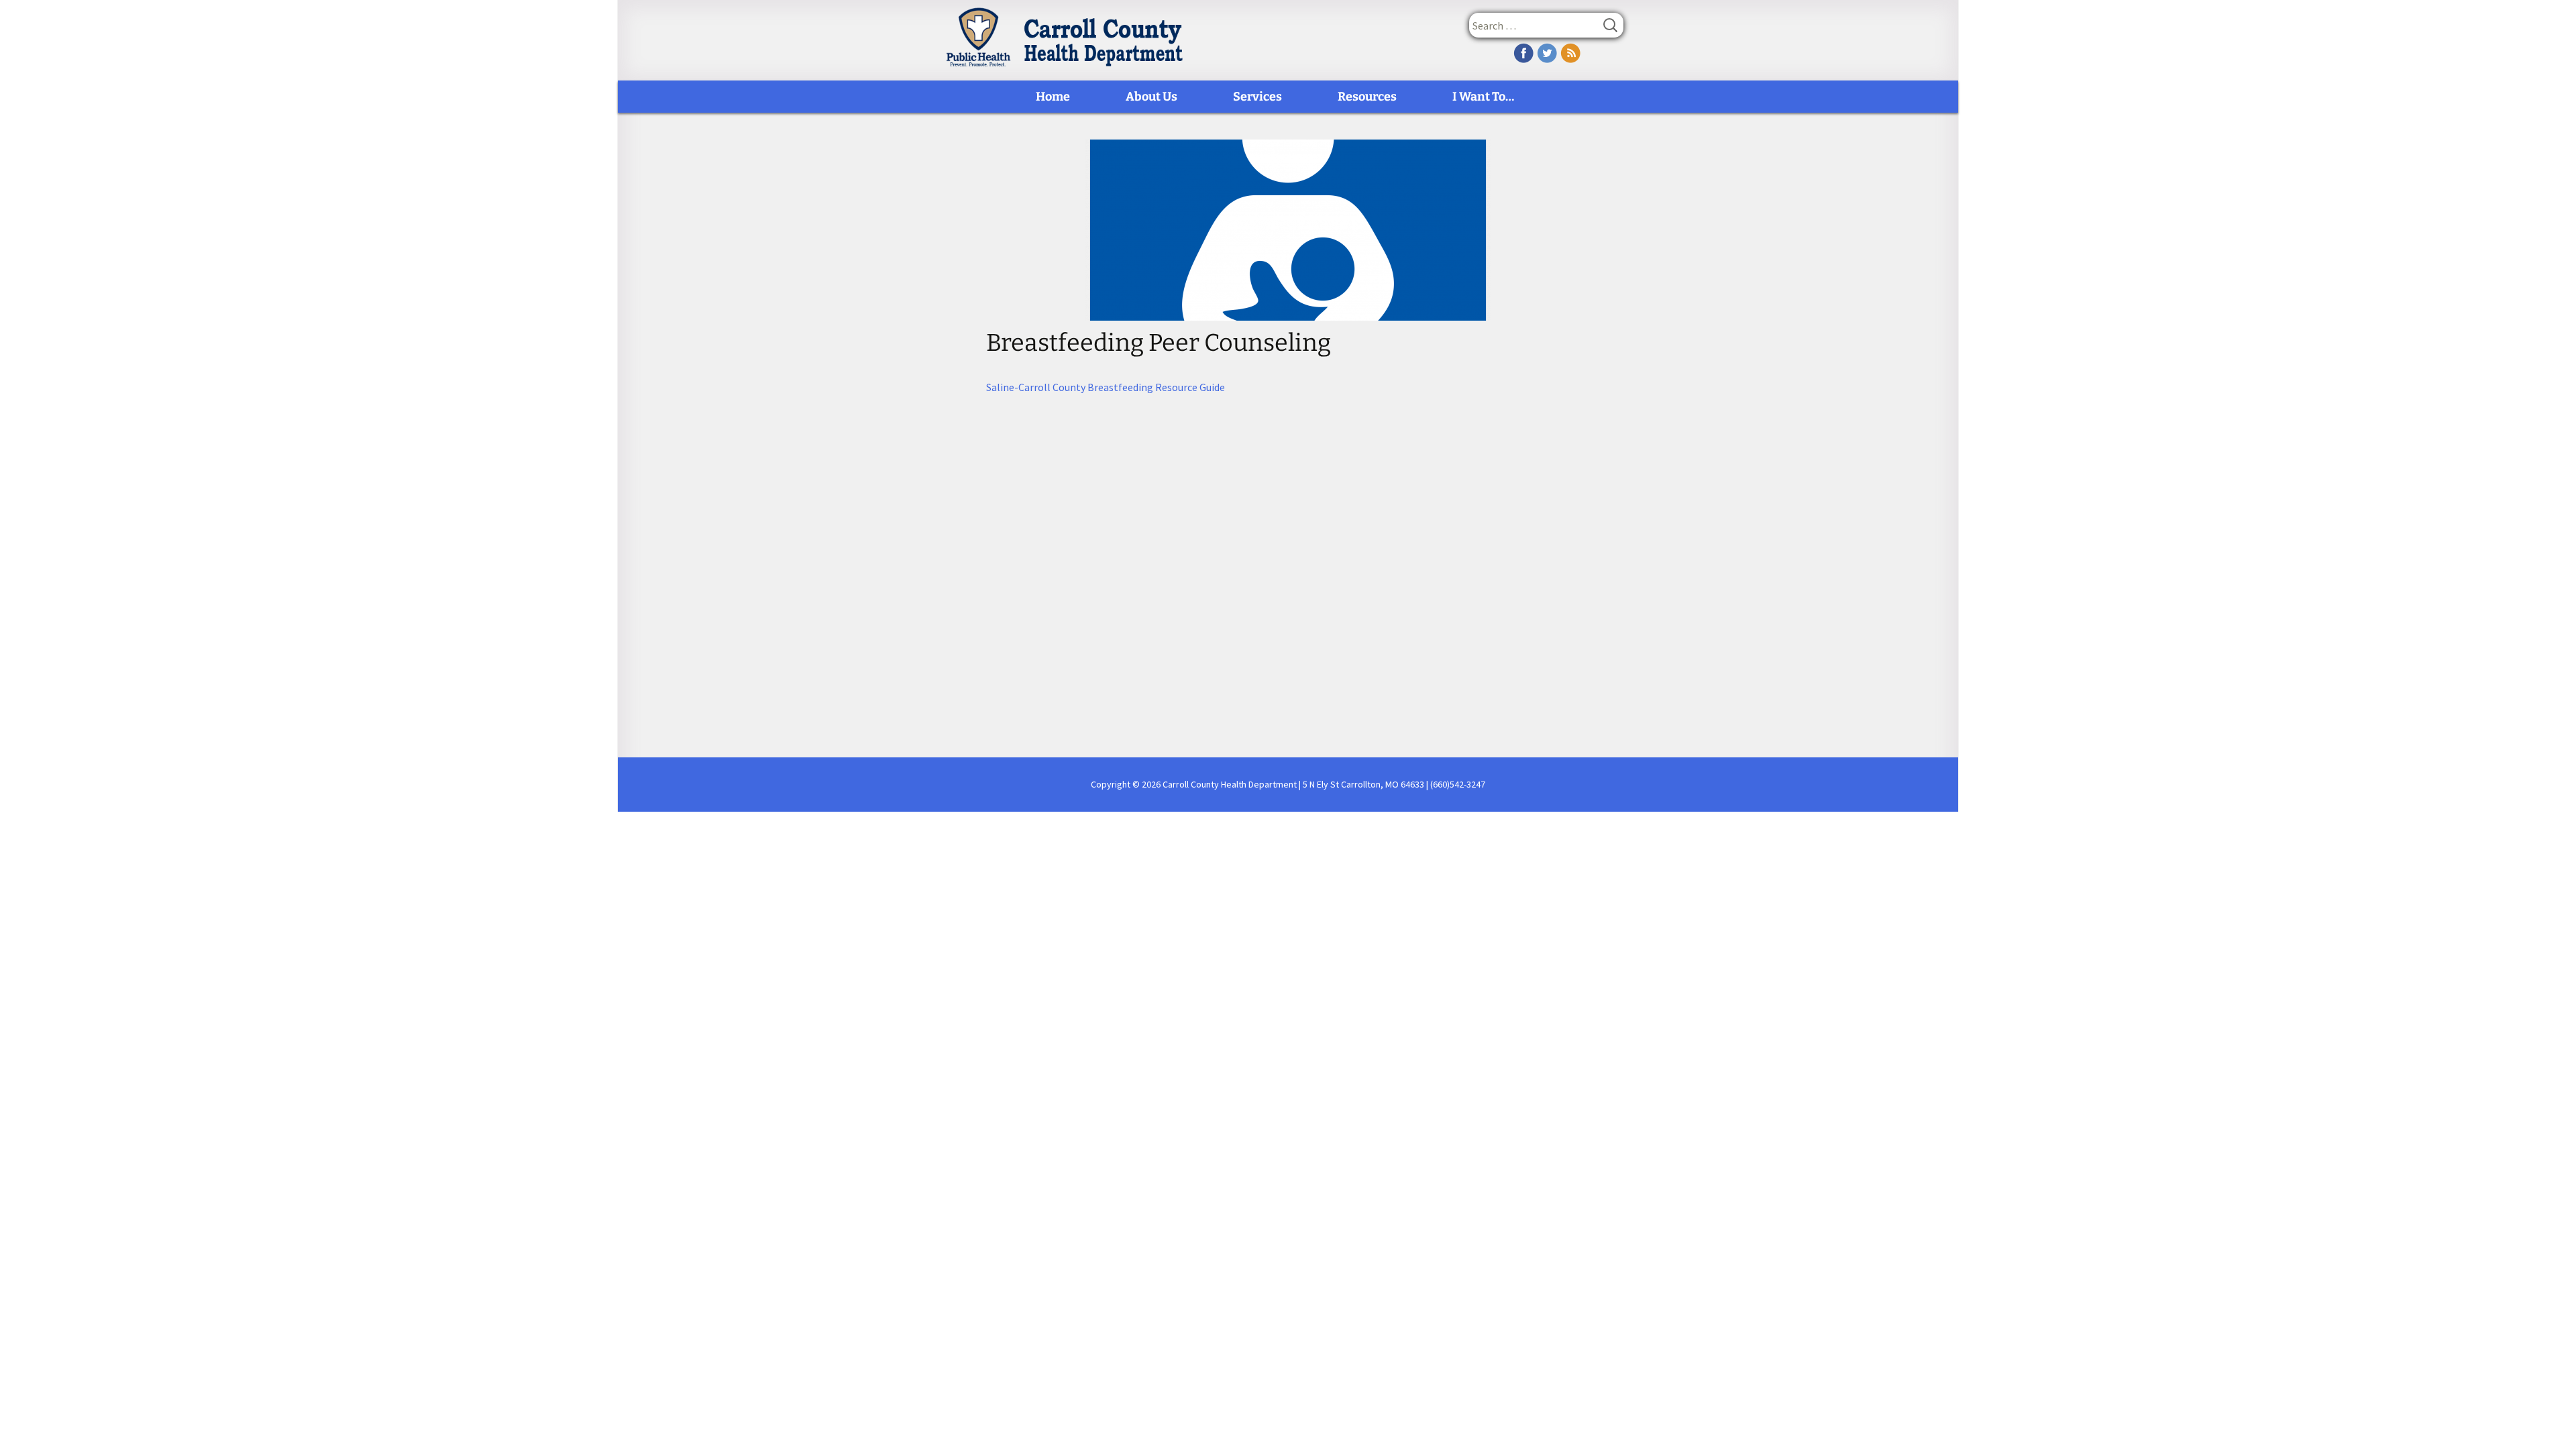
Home (1053, 97)
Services (1257, 97)
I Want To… (1483, 97)
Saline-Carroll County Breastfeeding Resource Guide (1106, 387)
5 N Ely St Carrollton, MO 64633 (1363, 784)
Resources (1367, 97)
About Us (1151, 97)
